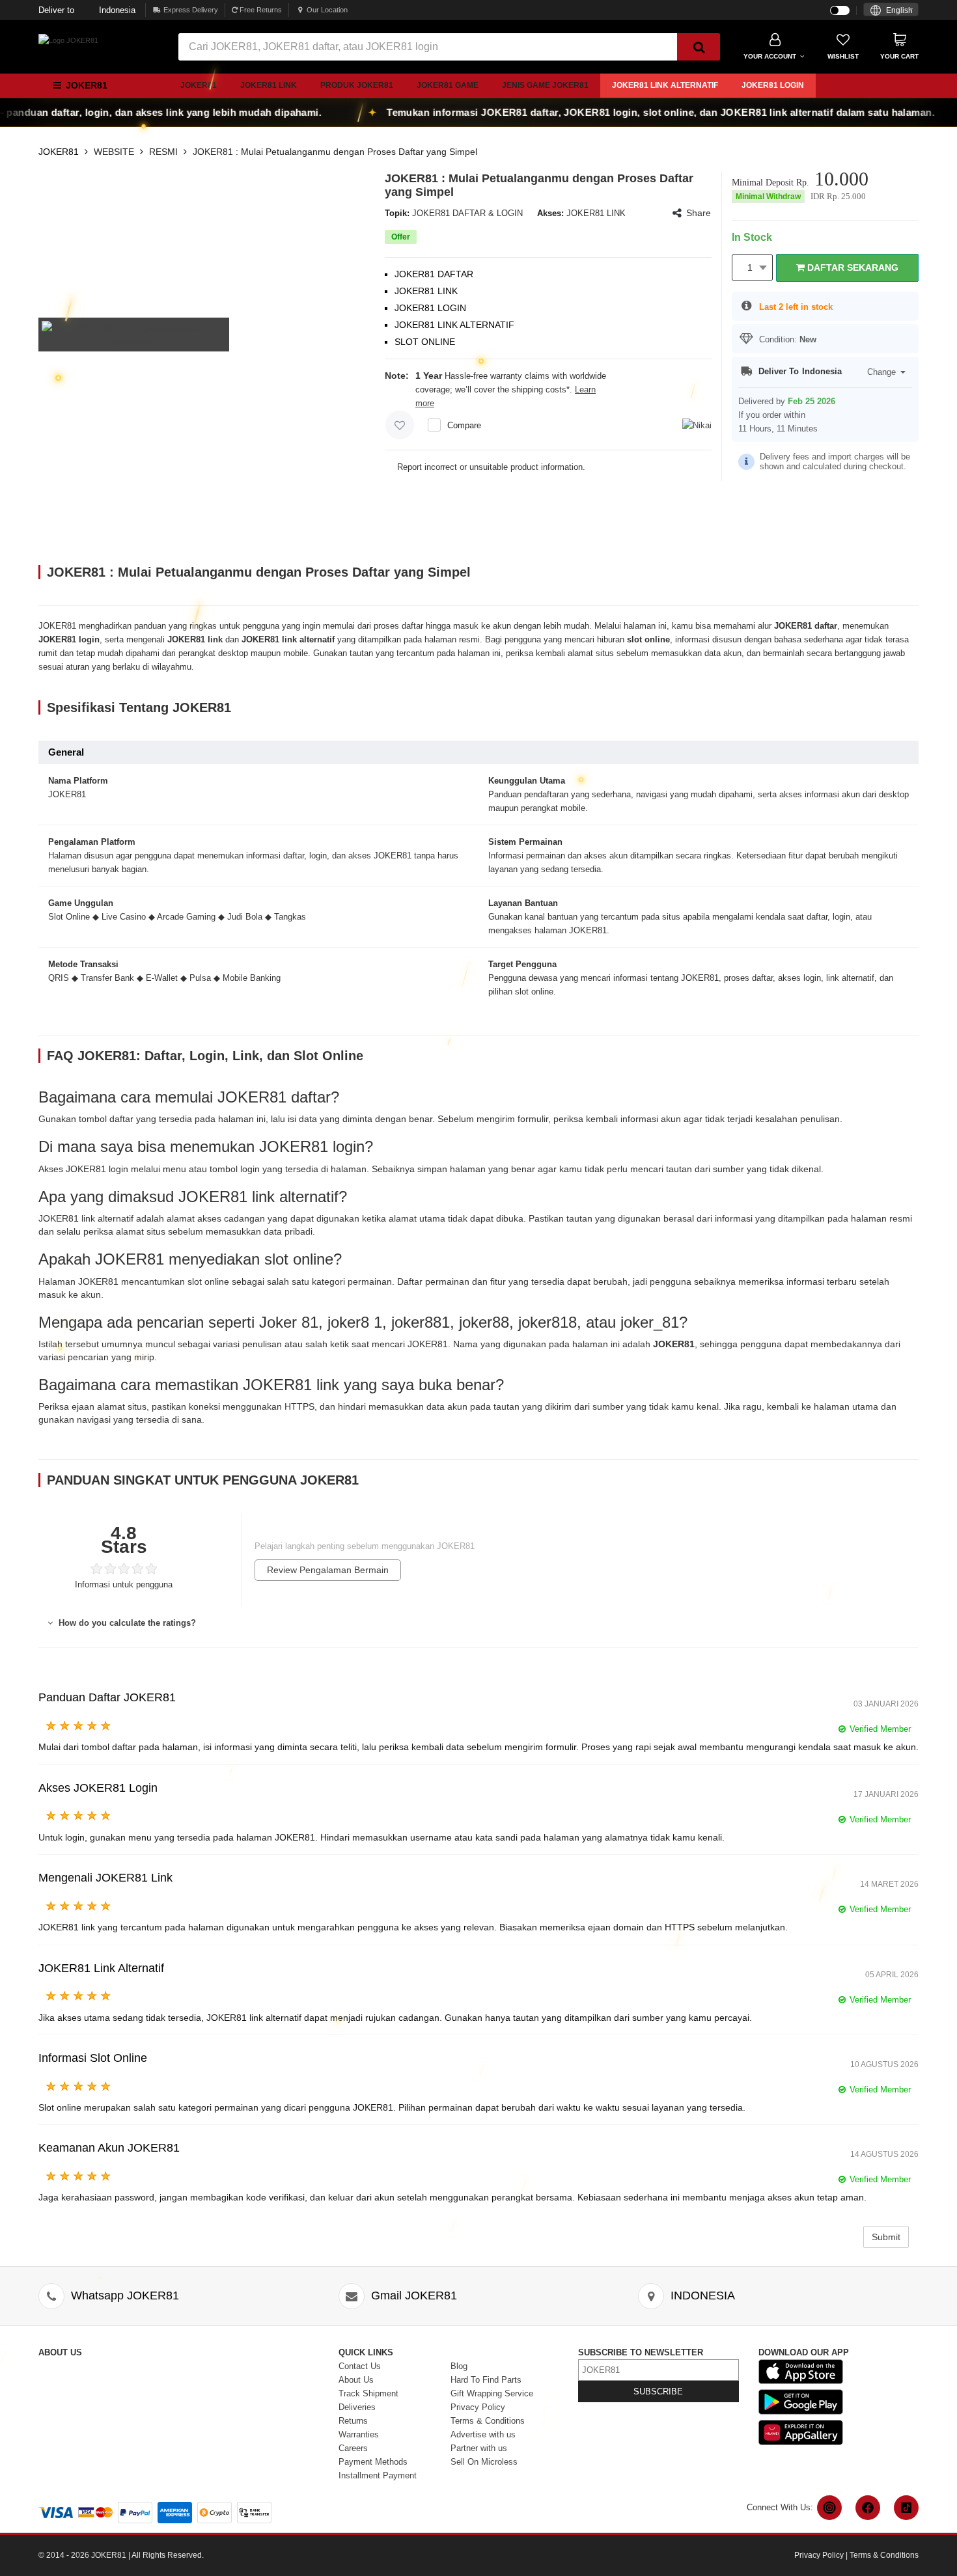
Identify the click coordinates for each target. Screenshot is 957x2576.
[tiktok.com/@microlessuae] (906, 2508)
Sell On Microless (484, 2462)
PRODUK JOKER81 (357, 85)
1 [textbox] (750, 267)
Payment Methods (373, 2462)
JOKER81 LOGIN (773, 85)
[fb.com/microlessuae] (868, 2508)
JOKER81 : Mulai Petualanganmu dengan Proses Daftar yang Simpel (335, 152)
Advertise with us (483, 2434)
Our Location (327, 10)
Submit (886, 2237)
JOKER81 (199, 85)
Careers (353, 2448)
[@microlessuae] (829, 2508)
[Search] (699, 47)
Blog (459, 2366)
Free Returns (260, 10)
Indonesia (87, 10)
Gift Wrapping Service (492, 2393)
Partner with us (479, 2448)
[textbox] (891, 11)
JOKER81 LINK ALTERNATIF (665, 85)
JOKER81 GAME (448, 85)
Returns (353, 2421)
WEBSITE (114, 152)
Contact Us (360, 2366)
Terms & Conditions (488, 2421)
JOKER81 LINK (269, 85)
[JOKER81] (68, 40)
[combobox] (891, 9)
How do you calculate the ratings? (126, 1623)
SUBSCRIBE (658, 2391)
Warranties (359, 2434)
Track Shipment (368, 2393)
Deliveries (357, 2407)
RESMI (163, 152)
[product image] (134, 334)
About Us (356, 2380)
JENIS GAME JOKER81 (545, 85)
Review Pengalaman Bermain (328, 1570)
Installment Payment (378, 2475)
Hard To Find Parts (486, 2380)
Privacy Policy (478, 2407)
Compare (464, 425)
